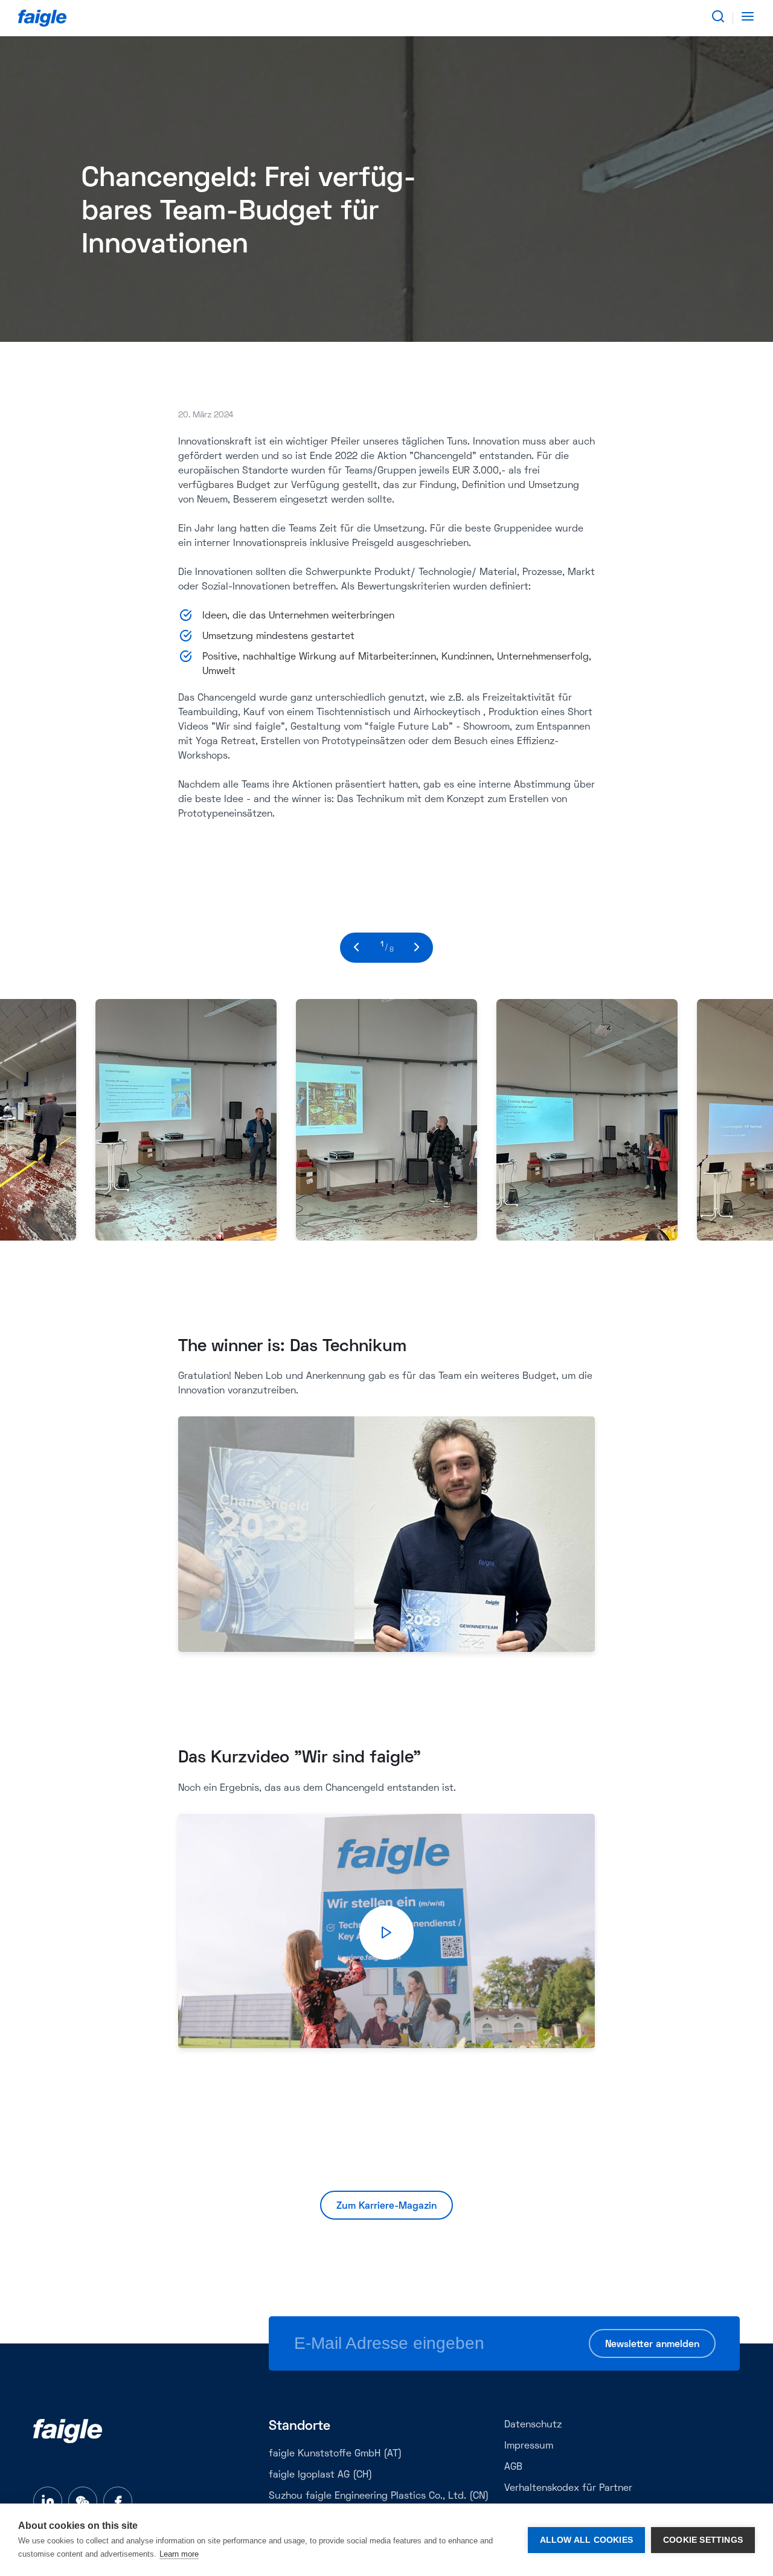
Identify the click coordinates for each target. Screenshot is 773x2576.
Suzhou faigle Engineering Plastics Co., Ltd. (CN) (379, 2496)
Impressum (529, 2446)
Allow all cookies (586, 2540)
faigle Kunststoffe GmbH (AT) (335, 2454)
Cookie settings (703, 2540)
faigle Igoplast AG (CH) (320, 2475)
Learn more (179, 2554)
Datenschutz (533, 2425)
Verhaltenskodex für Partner (568, 2488)
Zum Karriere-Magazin (386, 2206)
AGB (513, 2467)
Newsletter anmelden (652, 2345)
